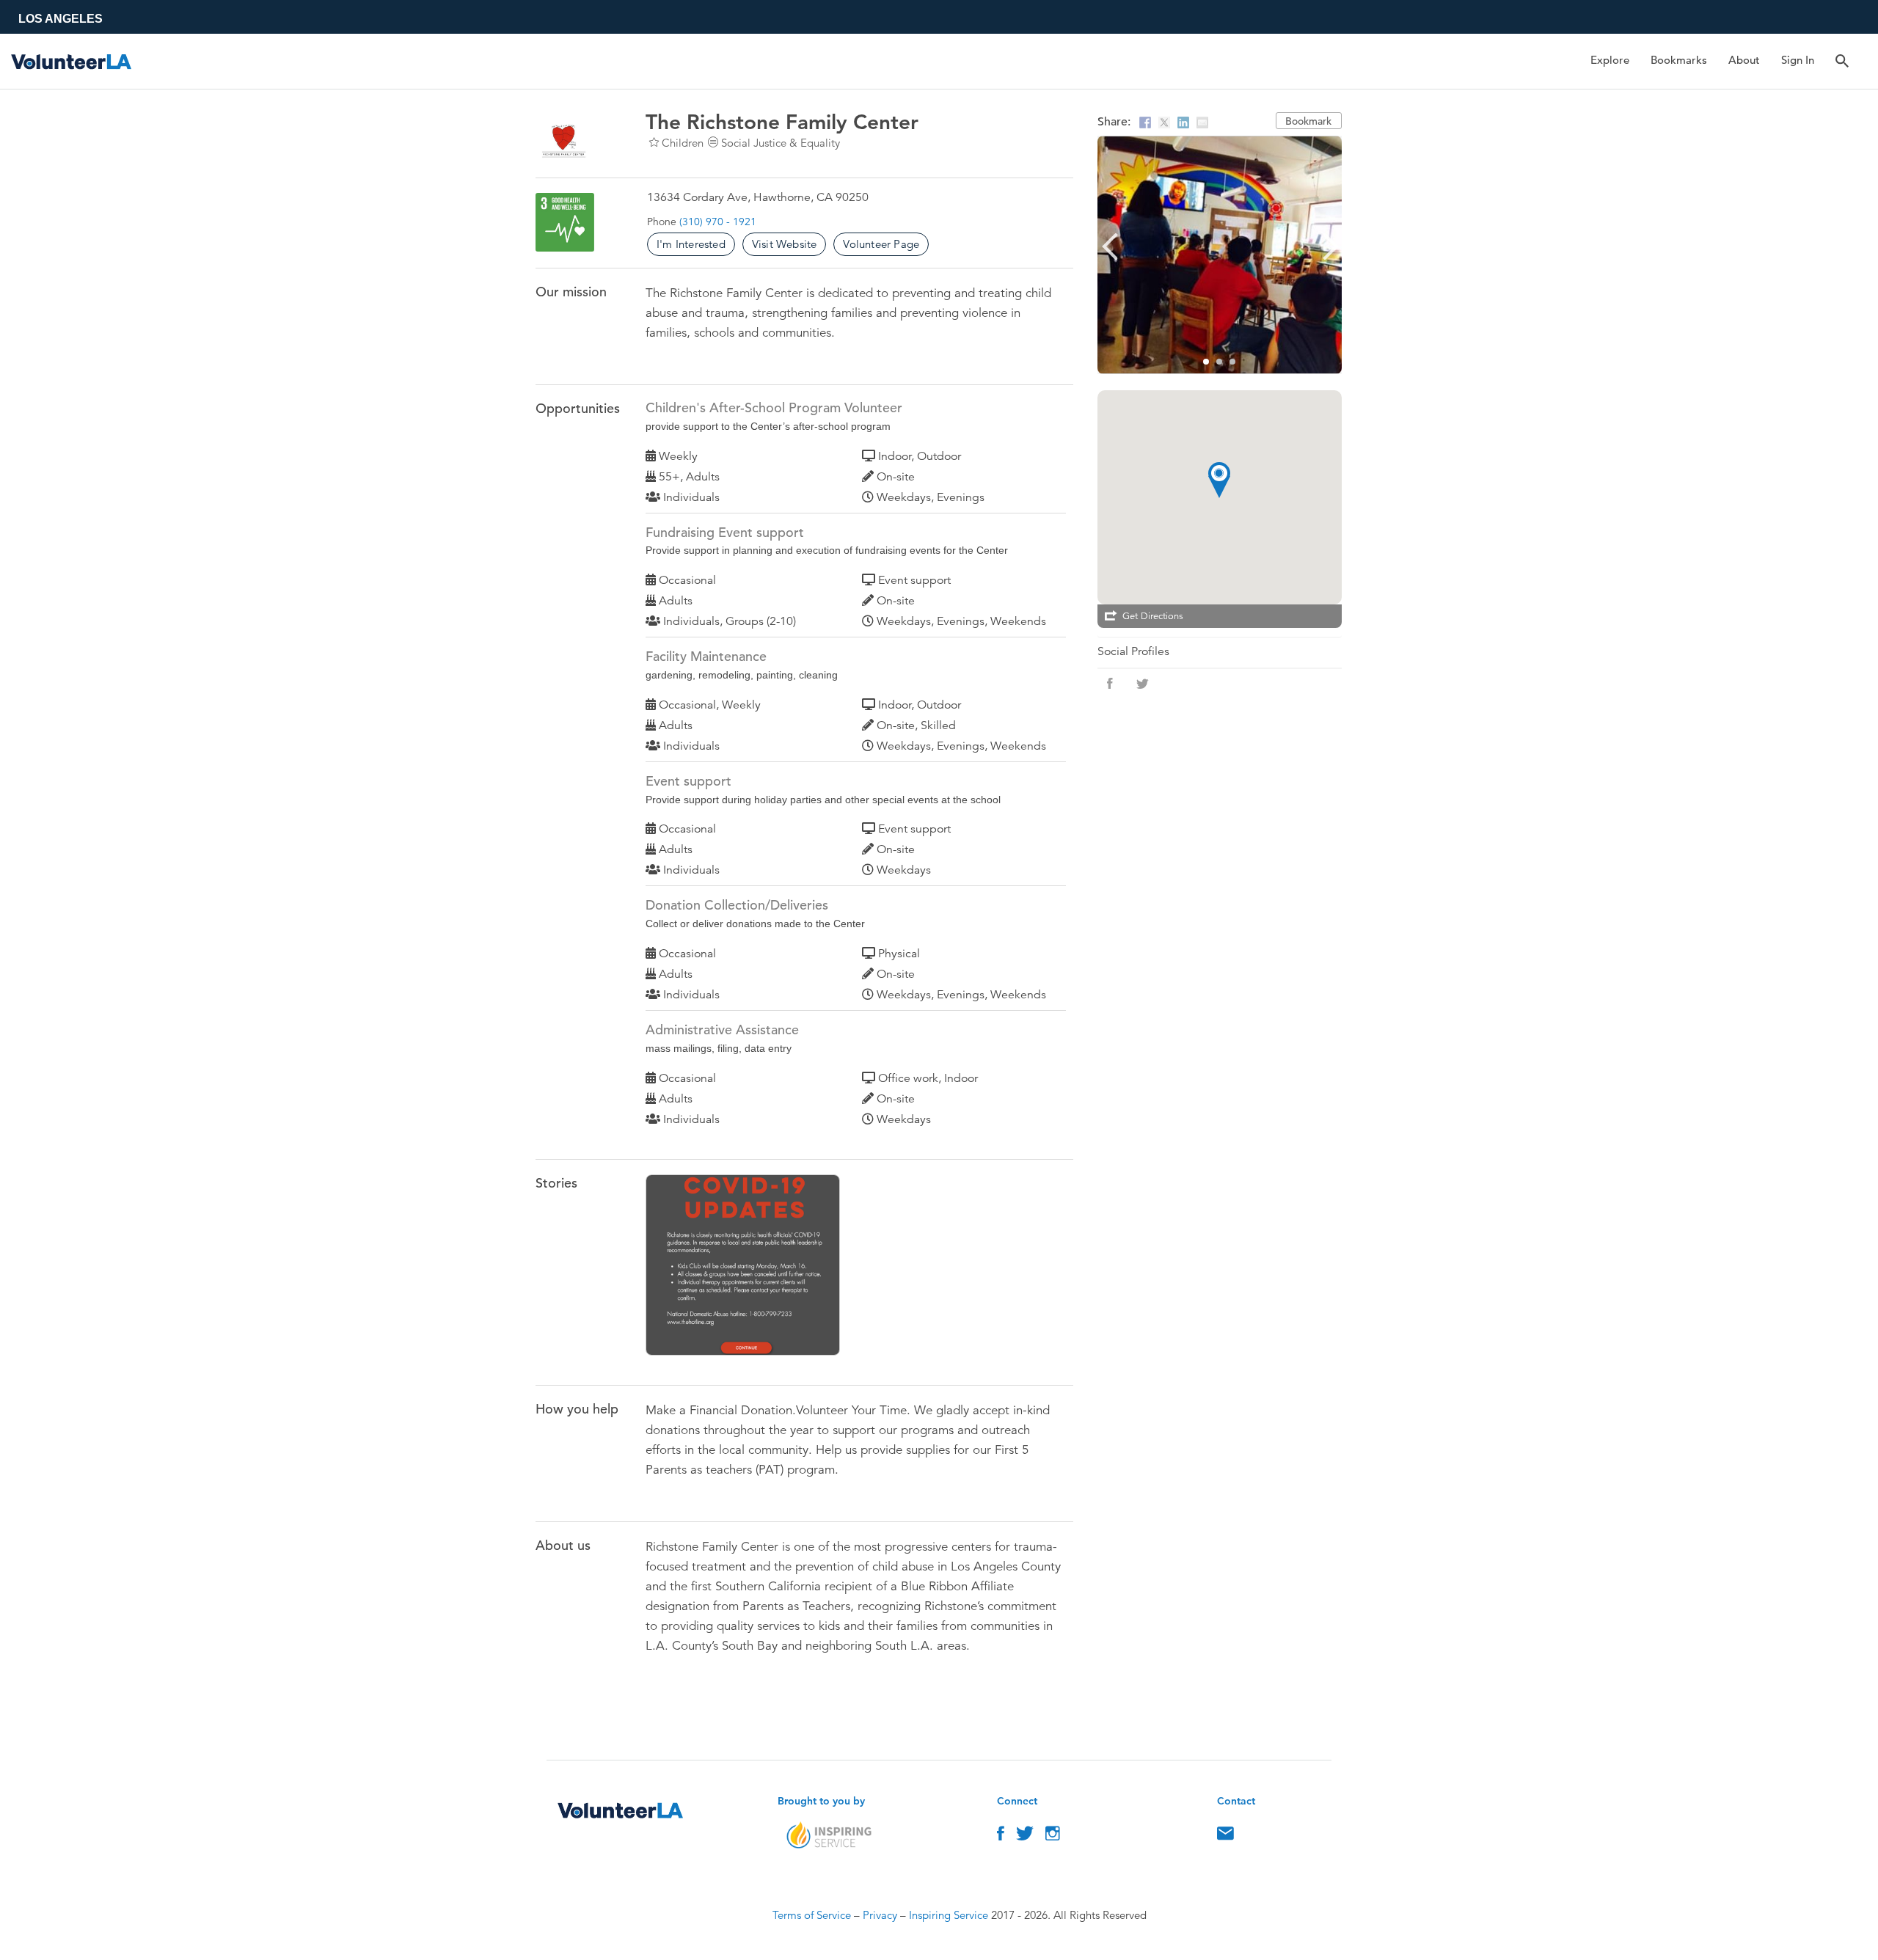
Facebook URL (1110, 684)
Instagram (1053, 1837)
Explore (1610, 60)
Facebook (1001, 1837)
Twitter (1025, 1837)
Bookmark (1308, 121)
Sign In (1798, 60)
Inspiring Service (949, 1915)
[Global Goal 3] (565, 222)
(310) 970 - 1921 (718, 222)
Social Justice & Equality (781, 143)
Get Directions (1153, 616)
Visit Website (785, 244)
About (1744, 60)
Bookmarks (1679, 60)
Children (683, 143)
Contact (1225, 1837)
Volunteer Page (881, 244)
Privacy (880, 1915)
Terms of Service (812, 1915)
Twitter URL (1142, 684)
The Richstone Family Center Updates (751, 1268)
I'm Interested (691, 244)
